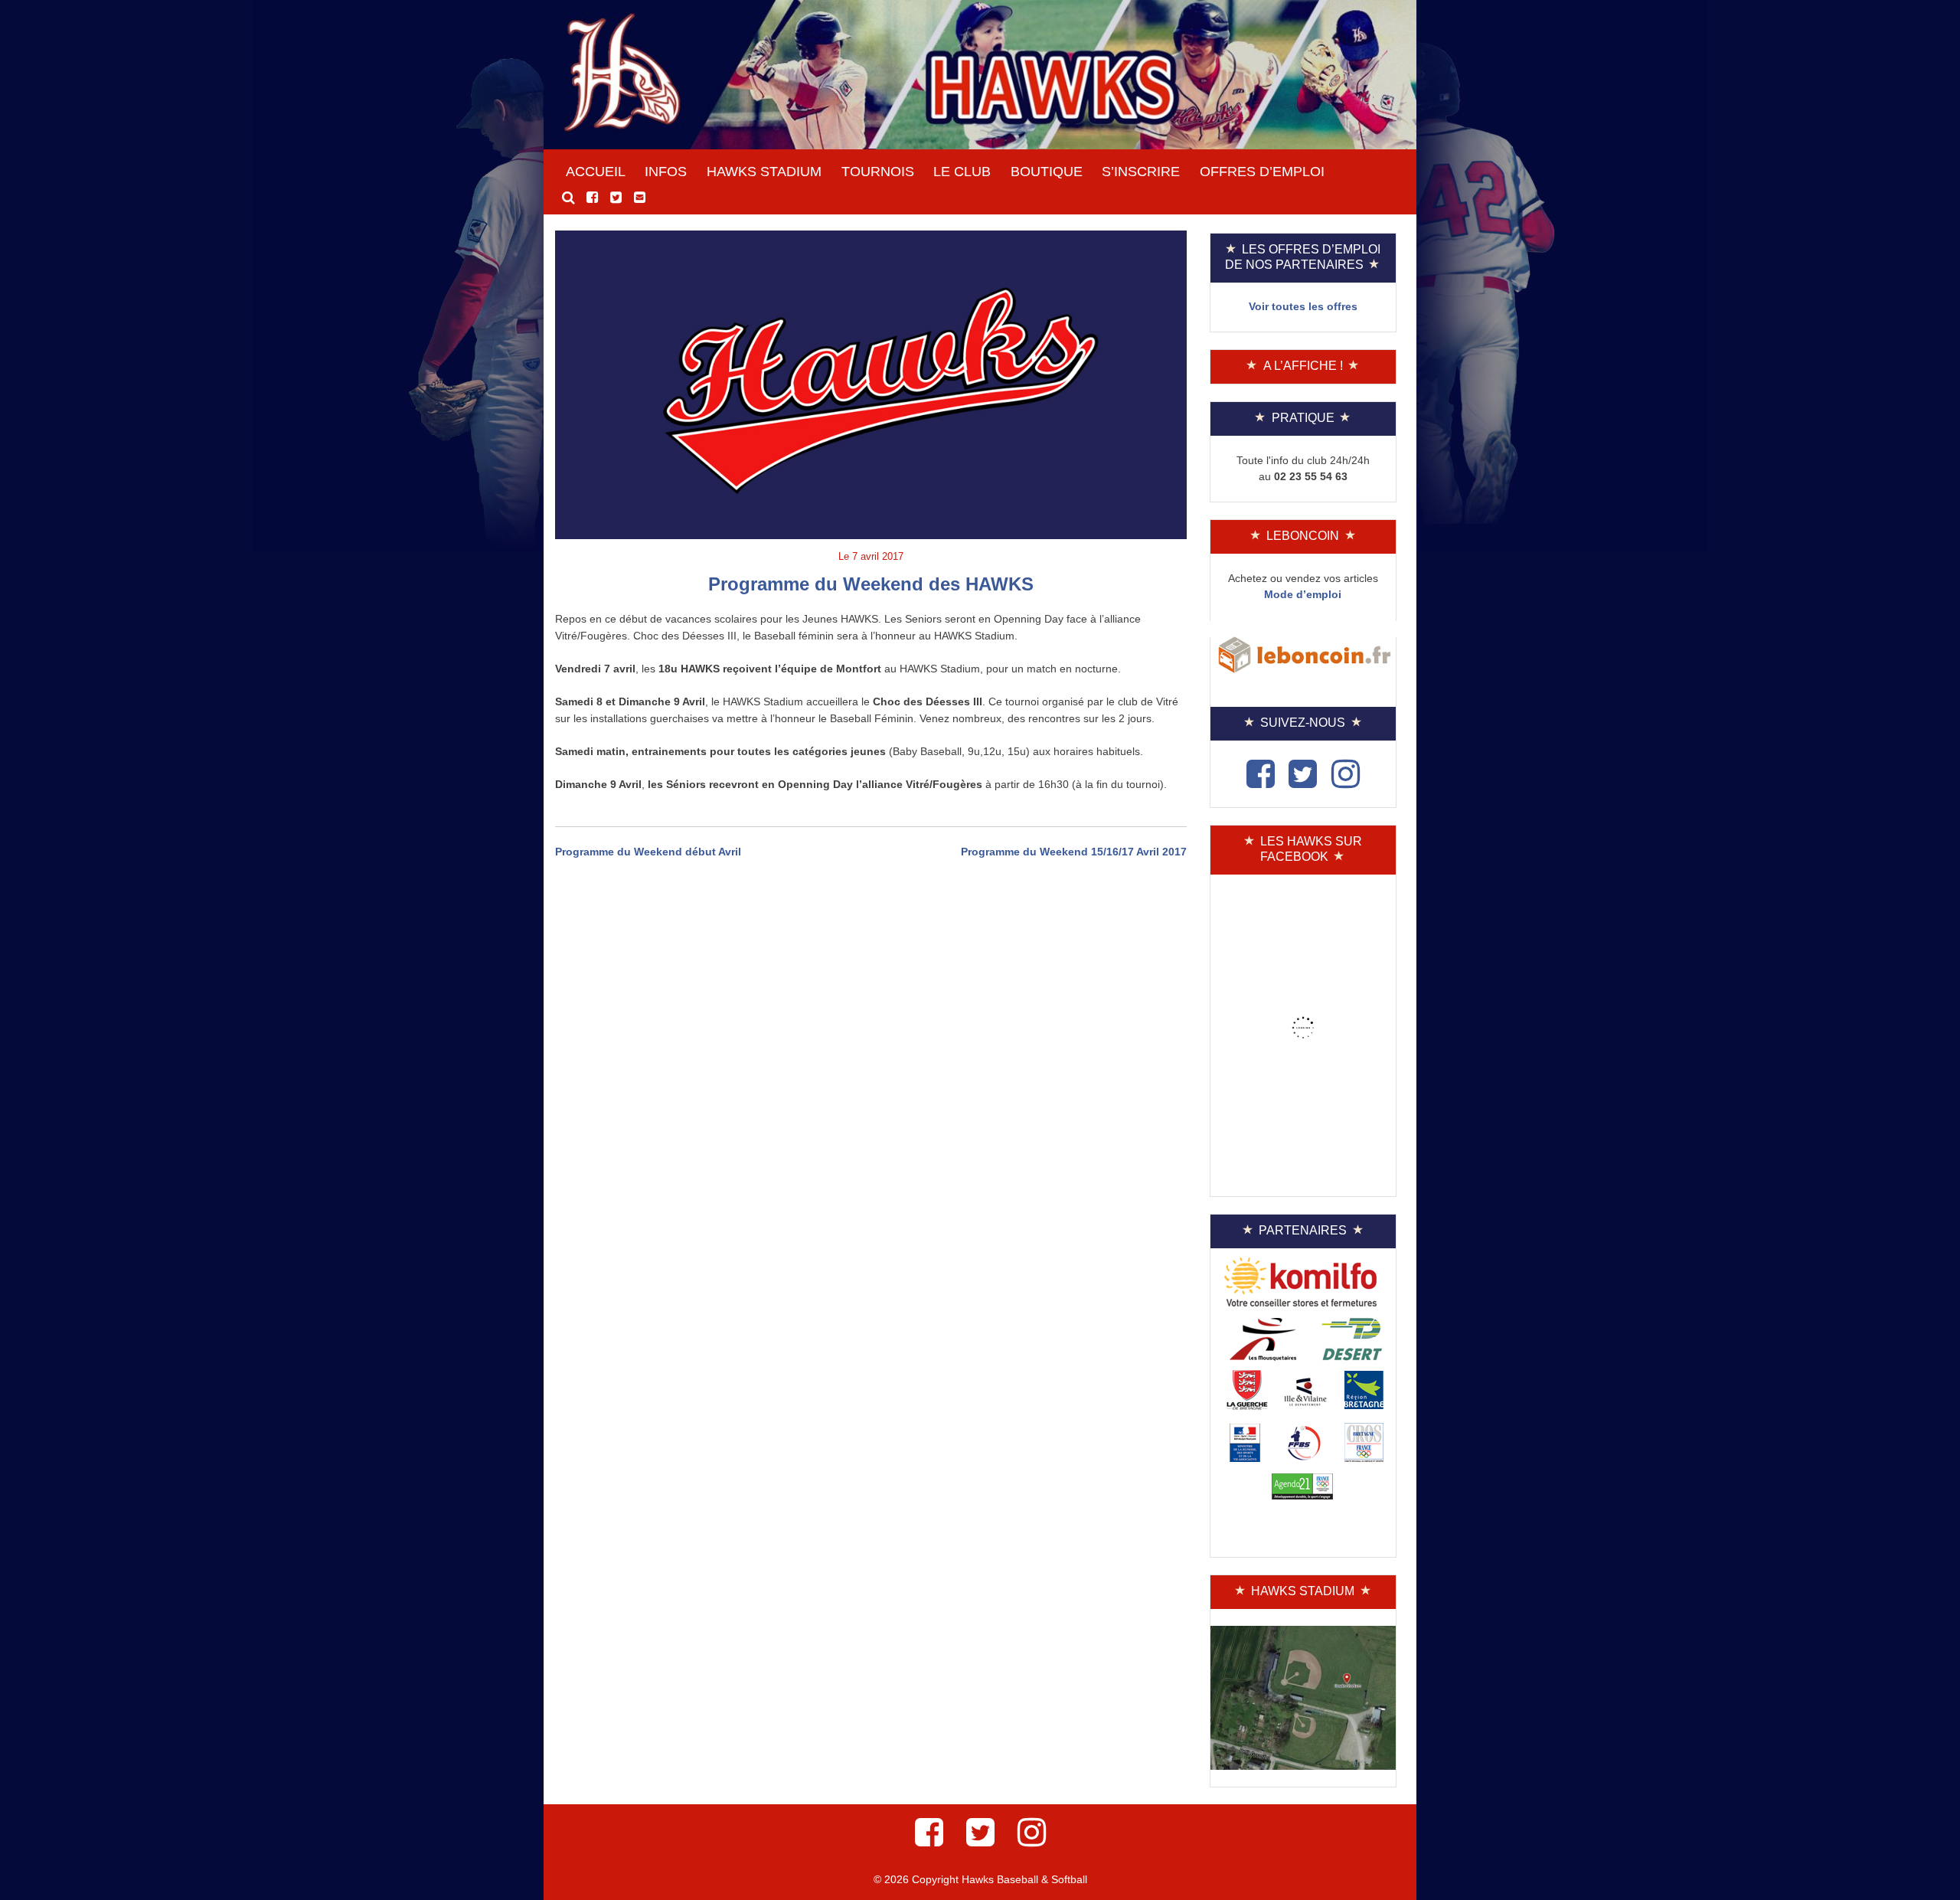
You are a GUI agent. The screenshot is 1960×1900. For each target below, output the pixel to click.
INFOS (666, 172)
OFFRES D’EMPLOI (1262, 172)
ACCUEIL (596, 172)
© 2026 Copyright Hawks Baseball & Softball (980, 1879)
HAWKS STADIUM (764, 172)
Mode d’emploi (1303, 594)
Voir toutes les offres (1303, 306)
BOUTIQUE (1047, 172)
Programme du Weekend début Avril (648, 852)
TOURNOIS (878, 172)
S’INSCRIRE (1141, 172)
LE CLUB (962, 172)
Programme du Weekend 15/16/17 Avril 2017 (1074, 852)
